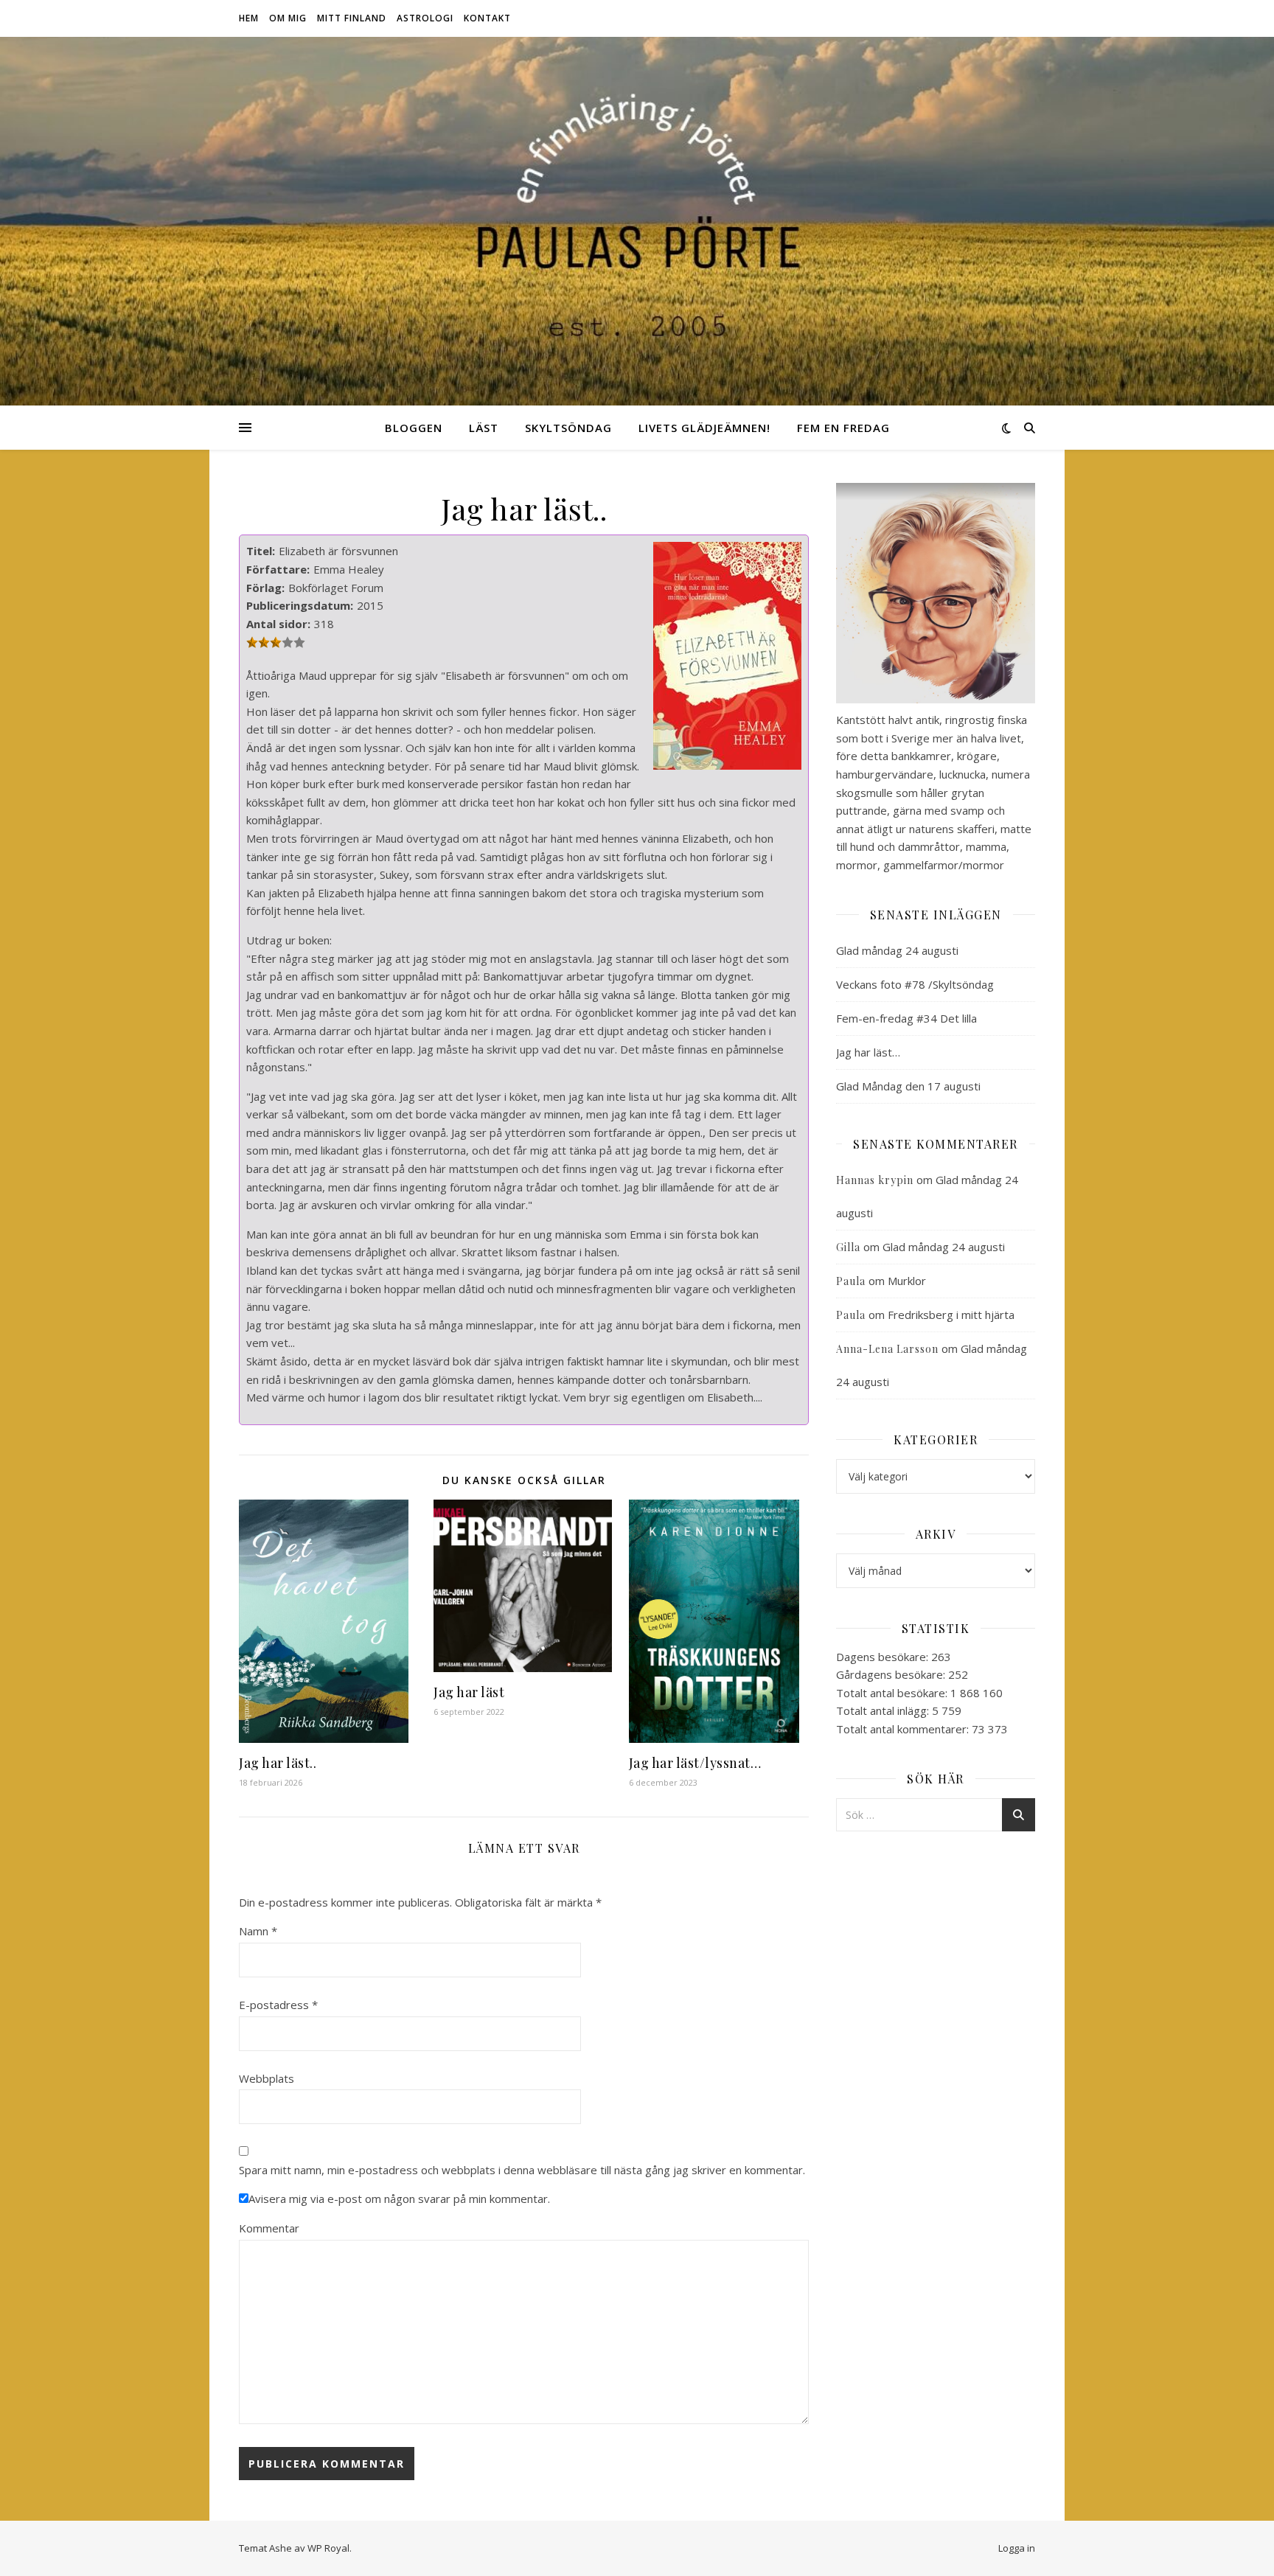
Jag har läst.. (278, 1763)
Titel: (261, 551)
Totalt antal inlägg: (884, 1710)
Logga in (1017, 2548)
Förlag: (265, 588)
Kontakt (487, 18)
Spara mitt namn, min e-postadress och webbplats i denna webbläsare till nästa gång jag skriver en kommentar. (522, 2170)
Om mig (288, 18)
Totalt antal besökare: (893, 1693)
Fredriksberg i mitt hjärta (951, 1315)
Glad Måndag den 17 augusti (908, 1086)
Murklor (907, 1281)
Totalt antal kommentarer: (904, 1729)
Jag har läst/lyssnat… (695, 1763)
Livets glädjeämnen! (704, 428)
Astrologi (425, 18)
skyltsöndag (568, 428)
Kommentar (269, 2228)
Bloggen (414, 428)
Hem (249, 18)
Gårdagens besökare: (892, 1674)
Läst (484, 428)
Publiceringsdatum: (300, 605)
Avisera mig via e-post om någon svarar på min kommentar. (399, 2199)
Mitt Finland (352, 18)
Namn (258, 1931)
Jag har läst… (868, 1052)
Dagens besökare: (884, 1657)
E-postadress (278, 2005)
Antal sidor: (278, 624)
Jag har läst (469, 1692)
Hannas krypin (875, 1180)
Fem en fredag (843, 428)
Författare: (278, 569)
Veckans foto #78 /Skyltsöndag (915, 984)
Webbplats (267, 2078)
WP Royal (328, 2548)
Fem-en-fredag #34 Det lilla (906, 1018)
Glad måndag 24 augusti (897, 950)
